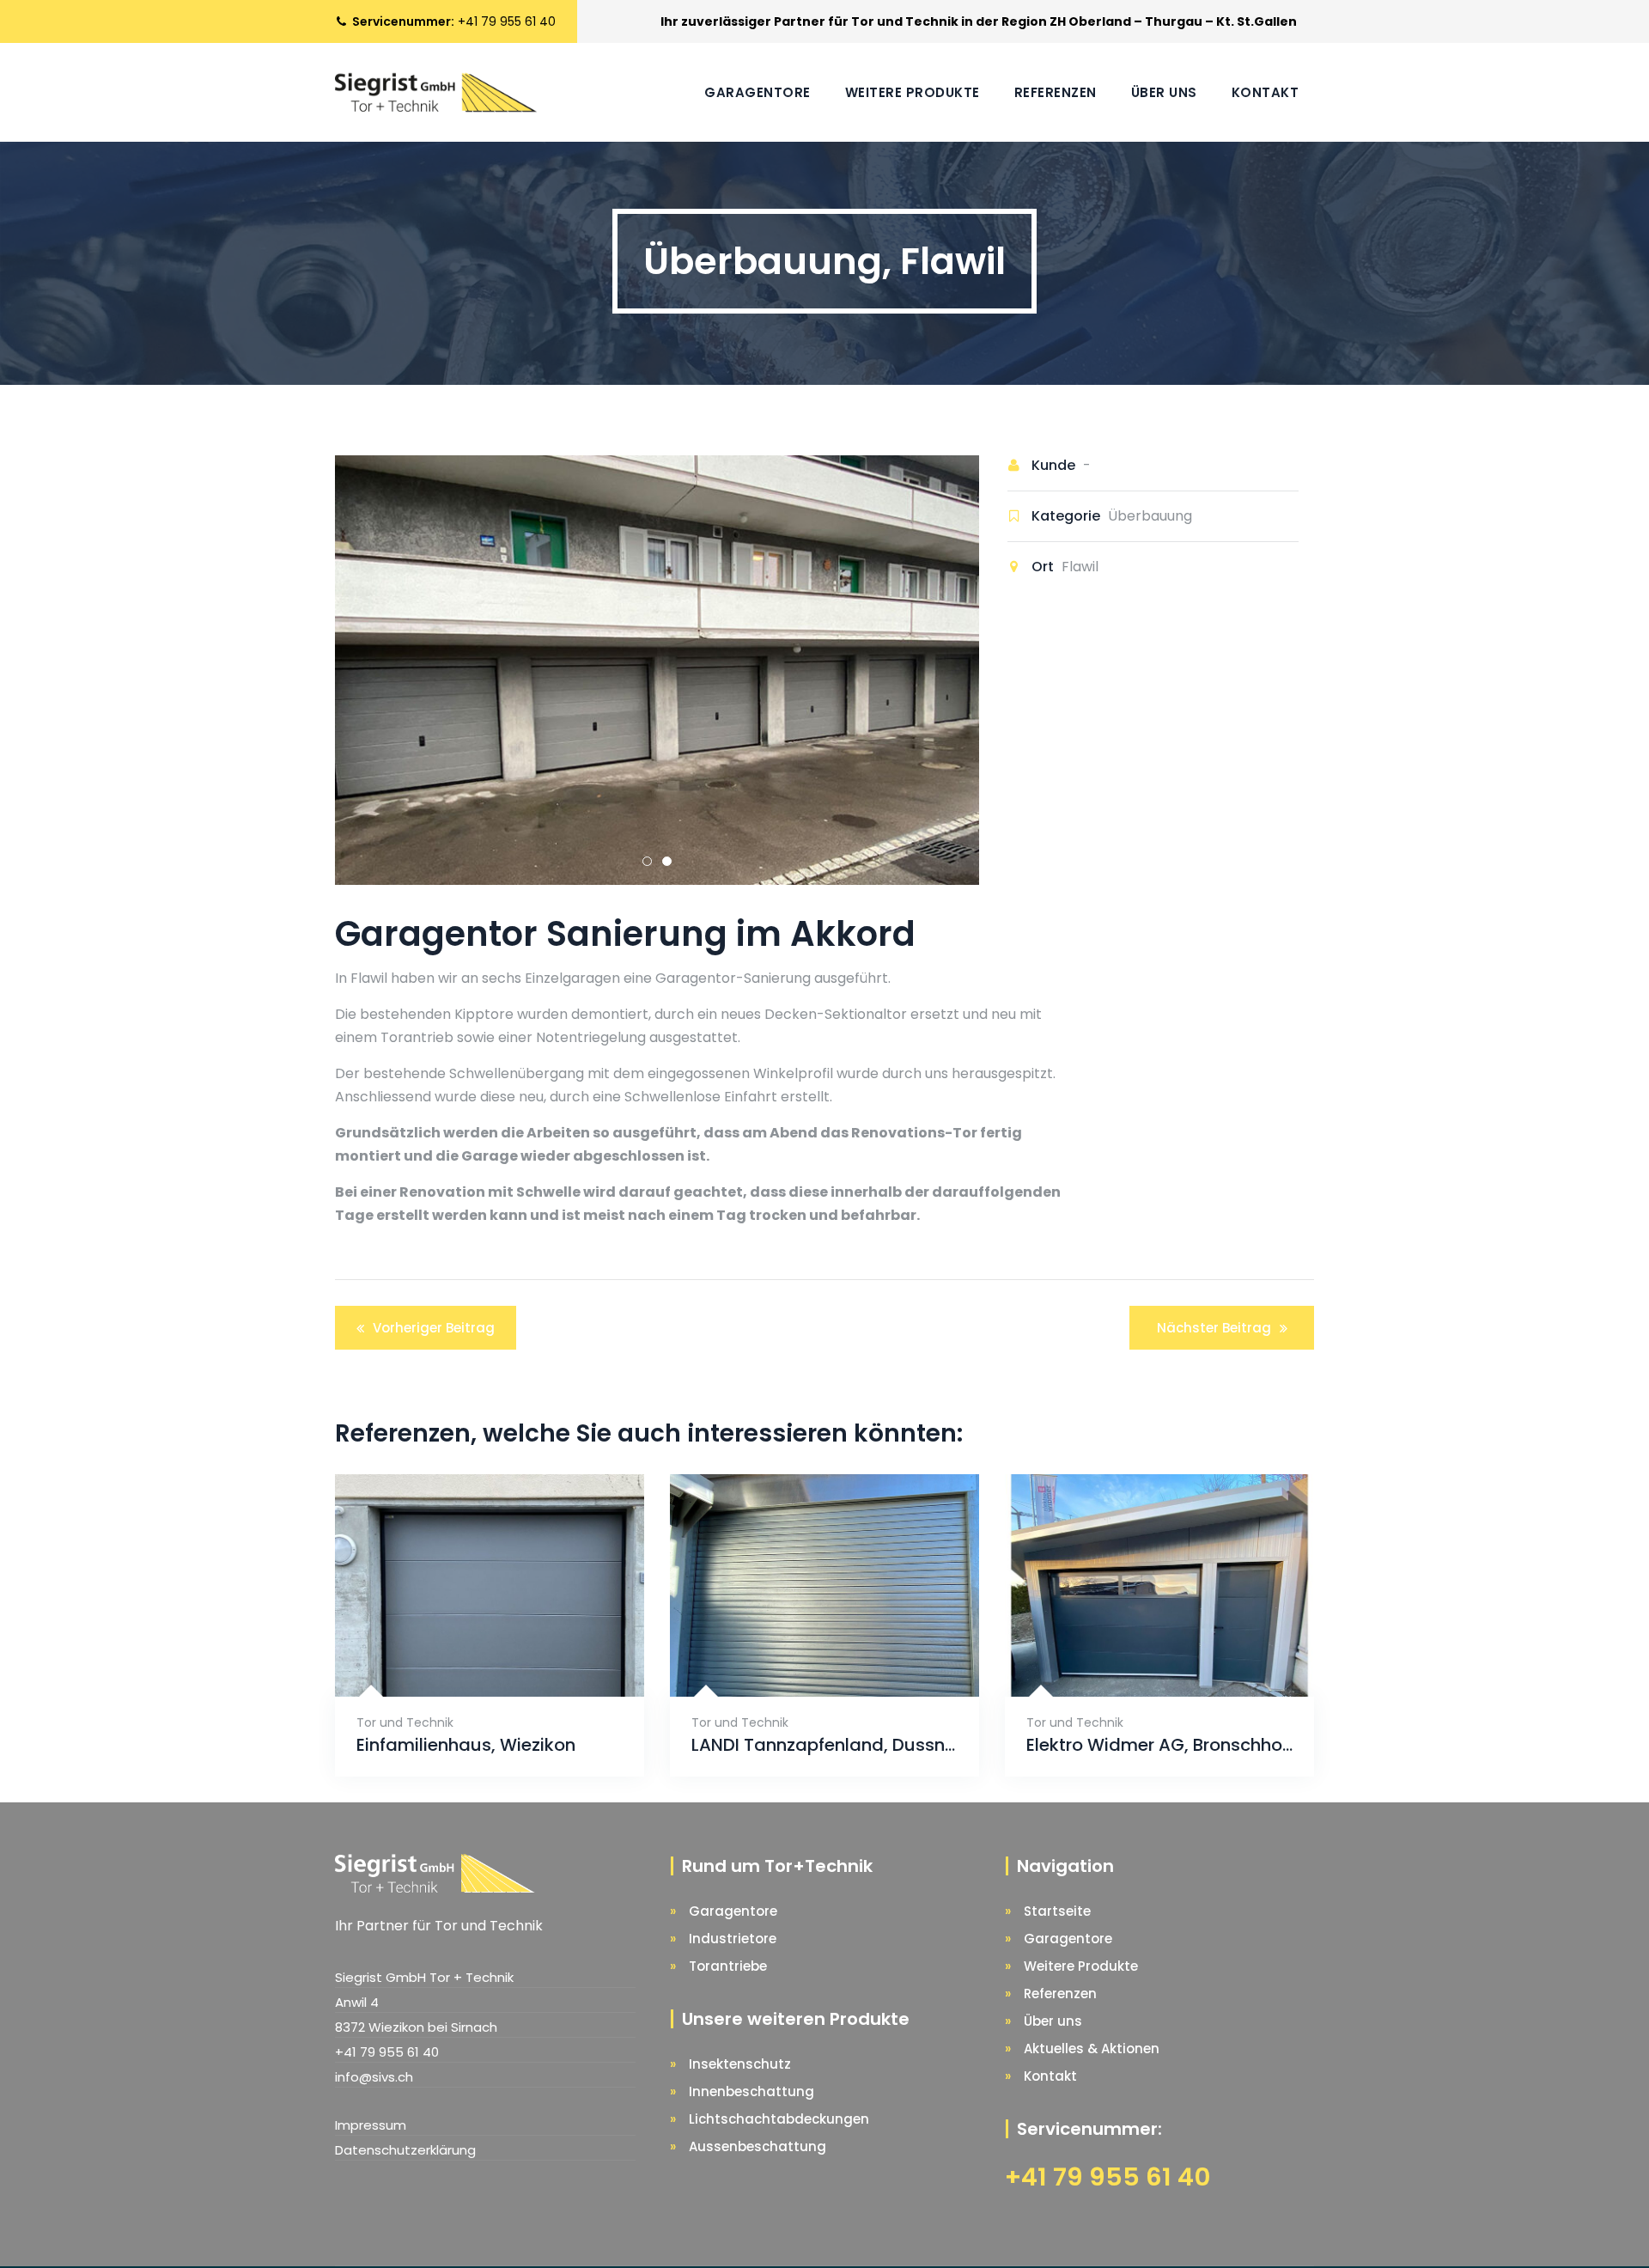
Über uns (1164, 92)
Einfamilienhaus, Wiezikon (466, 1745)
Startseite (1057, 1911)
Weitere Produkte (913, 92)
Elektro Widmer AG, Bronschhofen (1159, 1745)
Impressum (371, 2125)
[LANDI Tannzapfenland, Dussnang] (806, 1656)
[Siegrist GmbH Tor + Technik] (436, 92)
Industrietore (733, 1939)
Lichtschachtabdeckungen (779, 2119)
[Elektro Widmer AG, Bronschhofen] (1141, 1656)
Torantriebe (728, 1966)
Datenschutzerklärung (405, 2150)
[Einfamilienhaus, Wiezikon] (469, 1656)
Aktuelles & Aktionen (1092, 2049)
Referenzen (1056, 92)
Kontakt (1266, 92)
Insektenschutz (740, 2064)
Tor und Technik (405, 1722)
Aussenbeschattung (758, 2146)
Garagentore (758, 92)
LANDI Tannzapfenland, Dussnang (824, 1745)
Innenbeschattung (751, 2091)
